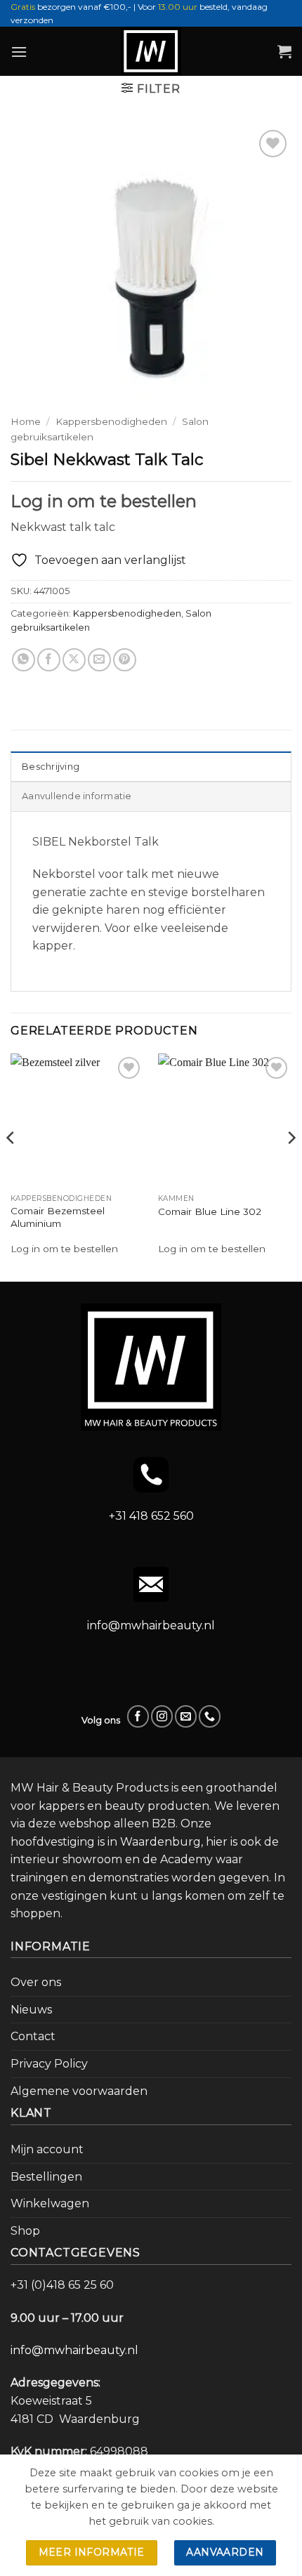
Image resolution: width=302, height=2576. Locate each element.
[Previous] (11, 1166)
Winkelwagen (50, 2203)
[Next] (291, 1166)
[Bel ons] (210, 1716)
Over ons (36, 1982)
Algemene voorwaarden (79, 2091)
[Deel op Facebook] (49, 660)
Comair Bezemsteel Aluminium (58, 1217)
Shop (25, 2231)
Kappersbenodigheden (111, 421)
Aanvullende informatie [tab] (77, 796)
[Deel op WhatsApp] (24, 660)
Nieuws (31, 2010)
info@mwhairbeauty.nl (151, 1625)
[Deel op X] (74, 660)
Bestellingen (46, 2177)
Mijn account (47, 2149)
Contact (33, 2036)
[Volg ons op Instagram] (162, 1716)
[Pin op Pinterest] (125, 660)
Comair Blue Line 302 (210, 1211)
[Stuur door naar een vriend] (99, 660)
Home (26, 421)
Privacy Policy (49, 2064)
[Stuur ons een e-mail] (186, 1716)
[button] (19, 52)
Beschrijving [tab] (51, 767)
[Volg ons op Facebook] (138, 1716)
